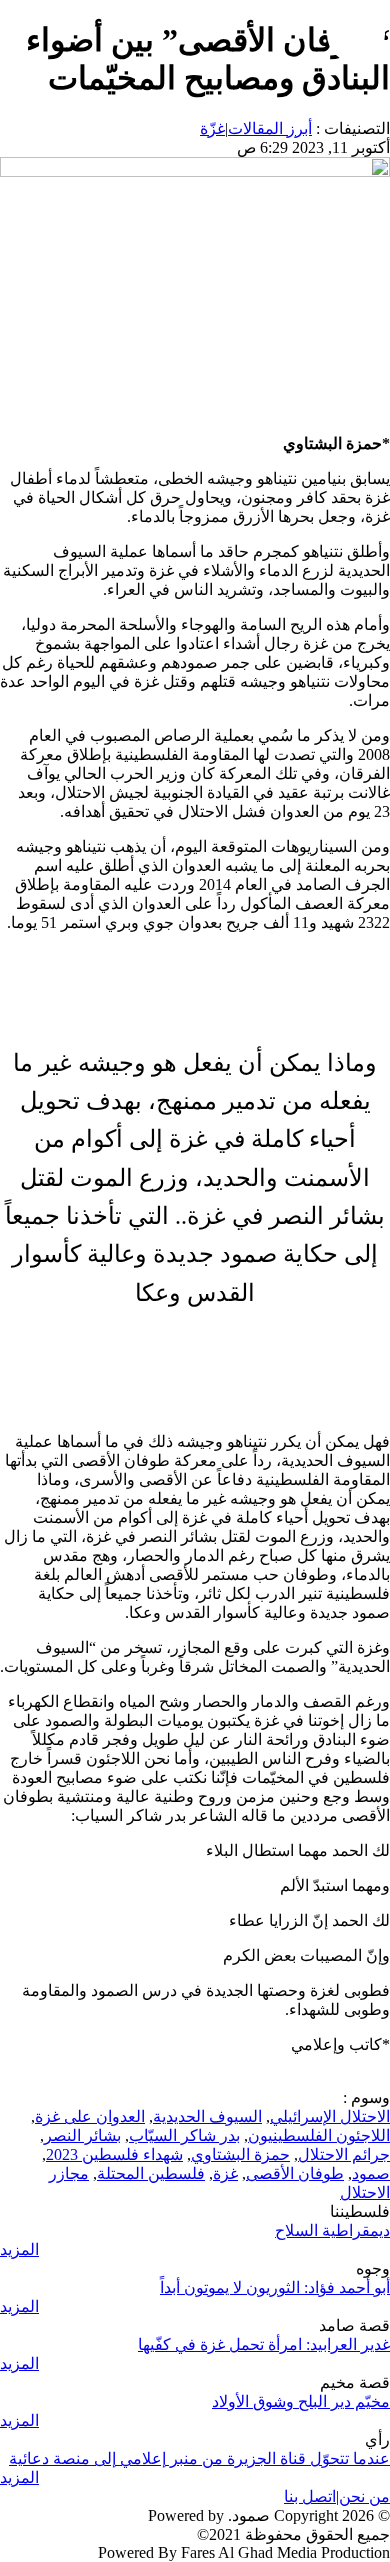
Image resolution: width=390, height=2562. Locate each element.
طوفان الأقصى (295, 2173)
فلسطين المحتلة (151, 2173)
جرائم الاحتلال (344, 2154)
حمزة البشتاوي (240, 2154)
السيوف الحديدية (207, 2116)
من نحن (364, 2496)
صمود (371, 2173)
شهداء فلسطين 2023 (114, 2154)
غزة (225, 2173)
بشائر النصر (82, 2135)
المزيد (19, 2249)
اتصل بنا (310, 2496)
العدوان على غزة (90, 2116)
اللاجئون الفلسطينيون (319, 2135)
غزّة (212, 128)
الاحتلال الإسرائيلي (330, 2116)
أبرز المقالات (270, 128)
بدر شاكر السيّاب (184, 2135)
